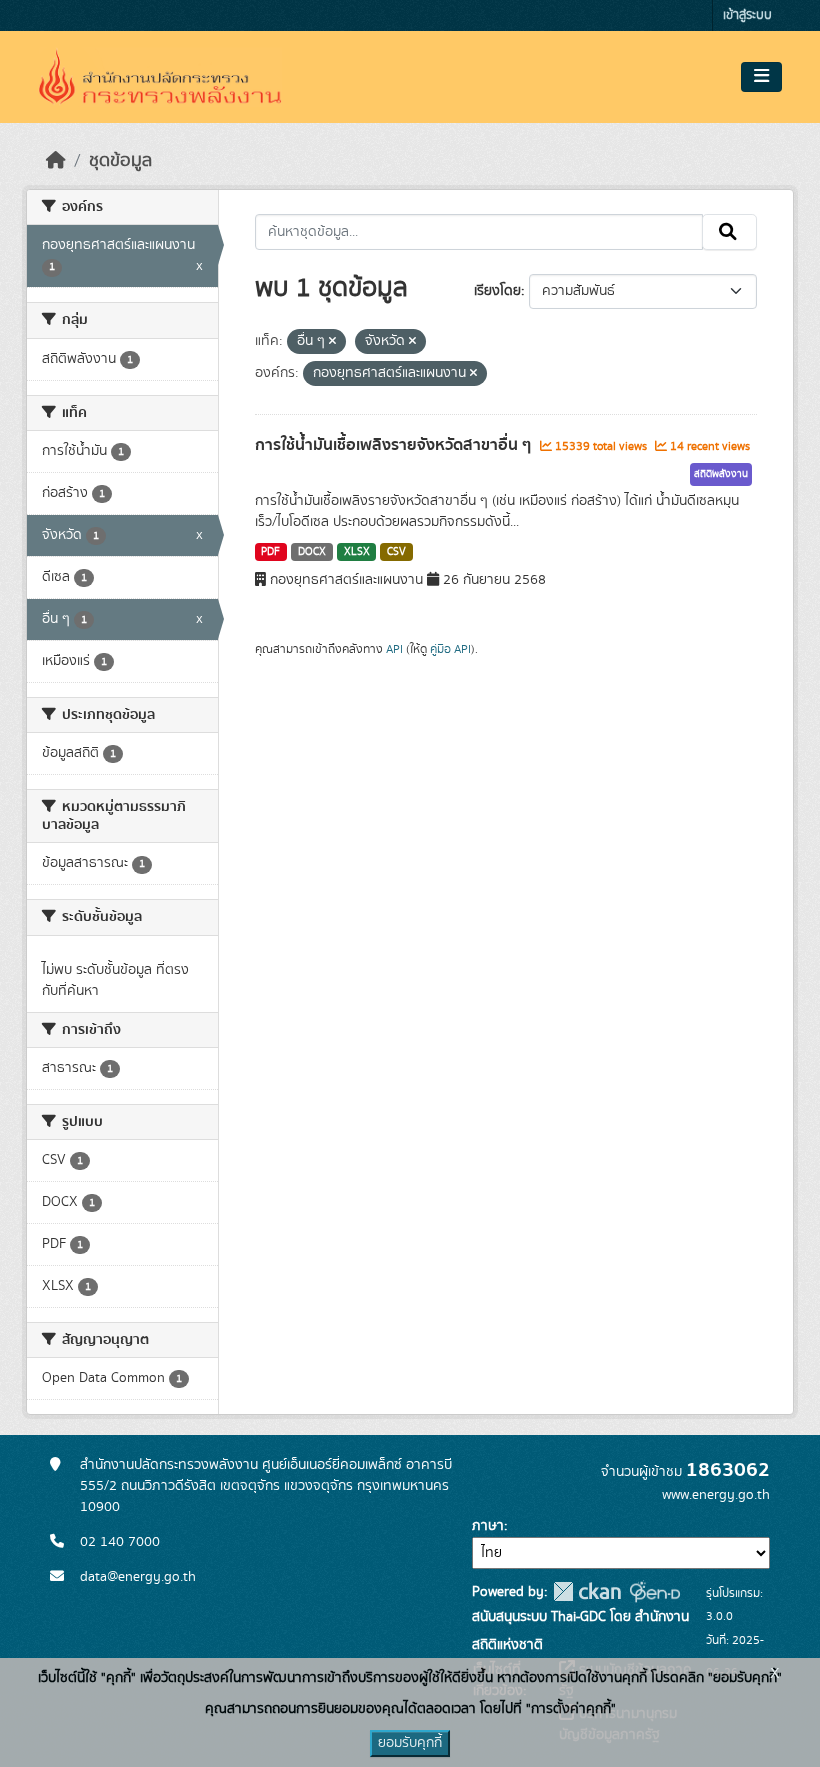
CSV (396, 552)
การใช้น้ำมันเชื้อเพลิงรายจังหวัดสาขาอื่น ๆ (395, 445)
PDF (270, 552)
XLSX (357, 552)
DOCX (312, 552)
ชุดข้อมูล (120, 161)
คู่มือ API (450, 649)
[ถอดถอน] (332, 342)
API (394, 649)
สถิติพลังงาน (721, 474)
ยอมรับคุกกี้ (410, 1743)
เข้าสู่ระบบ (747, 15)
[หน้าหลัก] (56, 161)
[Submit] (729, 232)
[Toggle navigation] (761, 77)
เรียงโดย (497, 291)
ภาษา (488, 1526)
